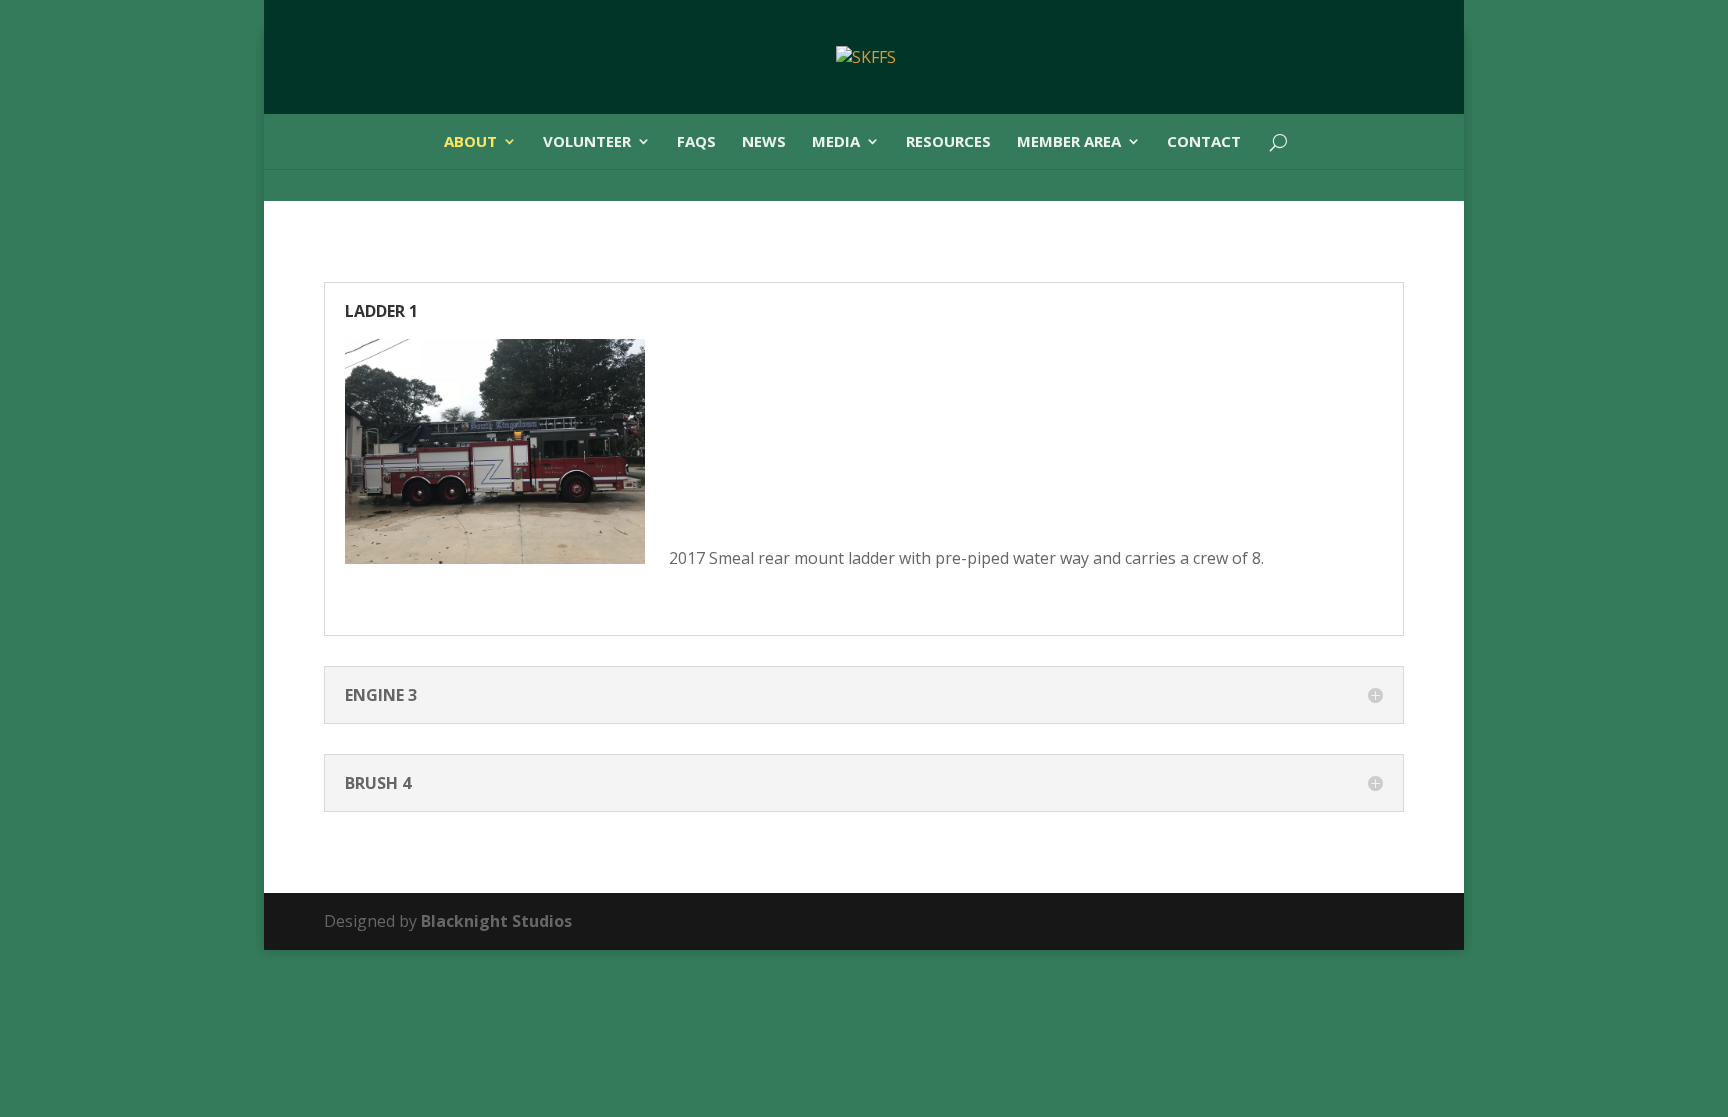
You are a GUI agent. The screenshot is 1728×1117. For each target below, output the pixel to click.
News (764, 142)
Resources (948, 142)
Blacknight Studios (496, 921)
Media (836, 142)
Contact (1204, 142)
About (470, 142)
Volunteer (587, 142)
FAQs (696, 142)
